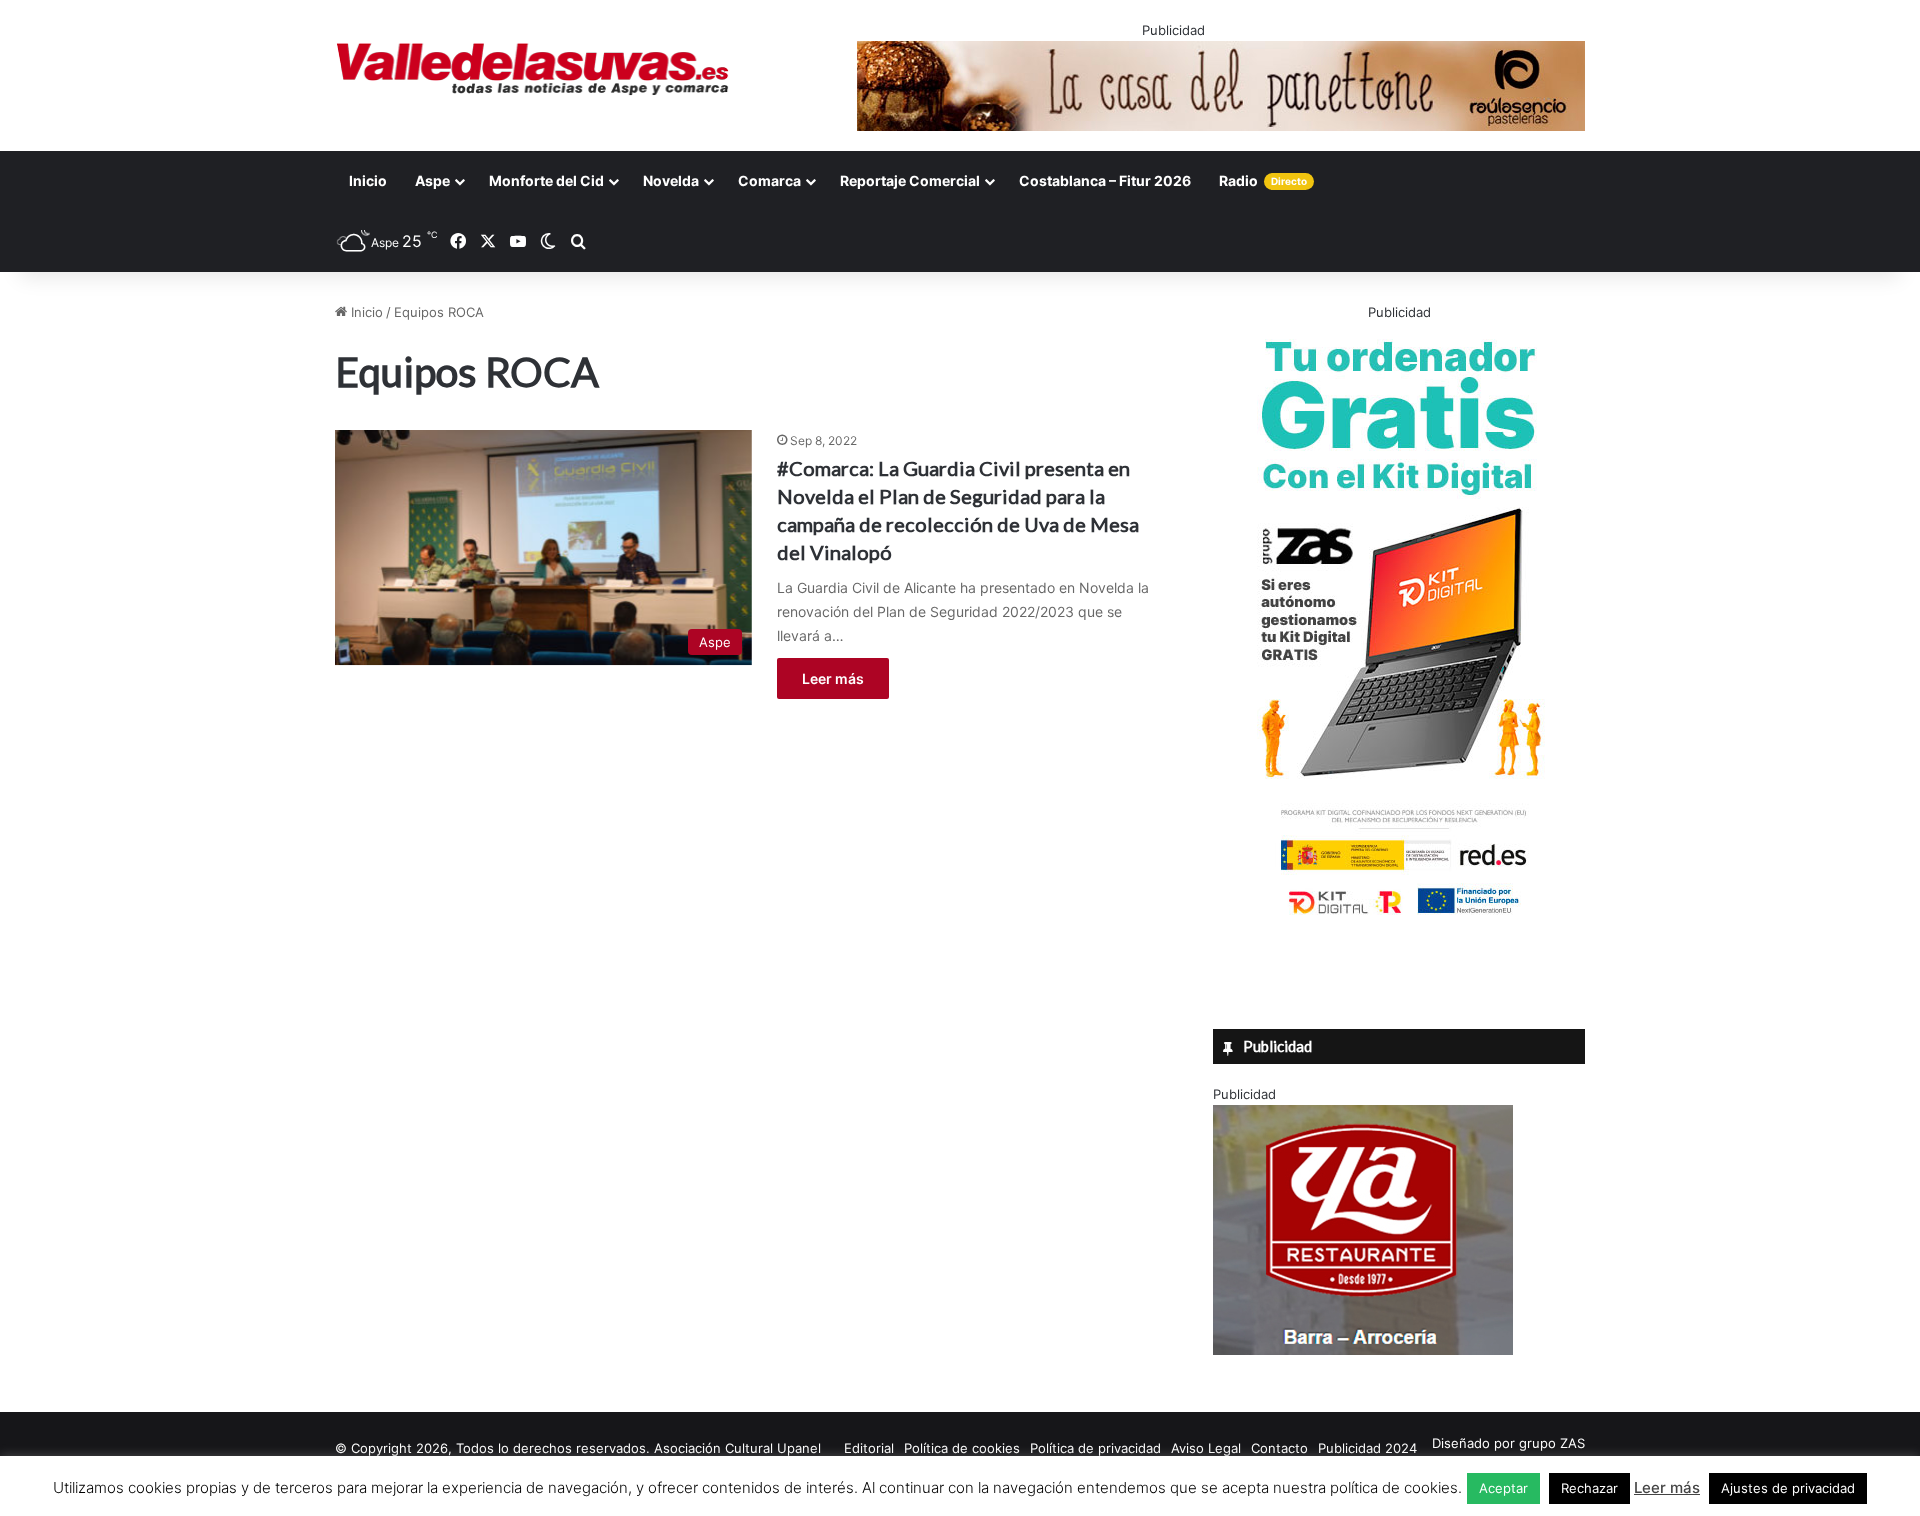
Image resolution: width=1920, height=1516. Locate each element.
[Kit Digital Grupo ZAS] (1399, 918)
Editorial (869, 1448)
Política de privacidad (1095, 1448)
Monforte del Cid (546, 180)
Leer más (833, 678)
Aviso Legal (1206, 1448)
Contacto (1279, 1448)
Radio (1263, 180)
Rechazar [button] (1589, 1488)
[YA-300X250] (1363, 1350)
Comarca (769, 180)
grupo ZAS (1552, 1443)
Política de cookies (962, 1448)
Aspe (432, 180)
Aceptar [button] (1503, 1488)
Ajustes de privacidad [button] (1788, 1488)
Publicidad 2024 (1367, 1448)
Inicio (368, 180)
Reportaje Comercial (910, 180)
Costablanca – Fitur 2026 (1105, 180)
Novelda (671, 180)
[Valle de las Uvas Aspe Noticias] (533, 69)
